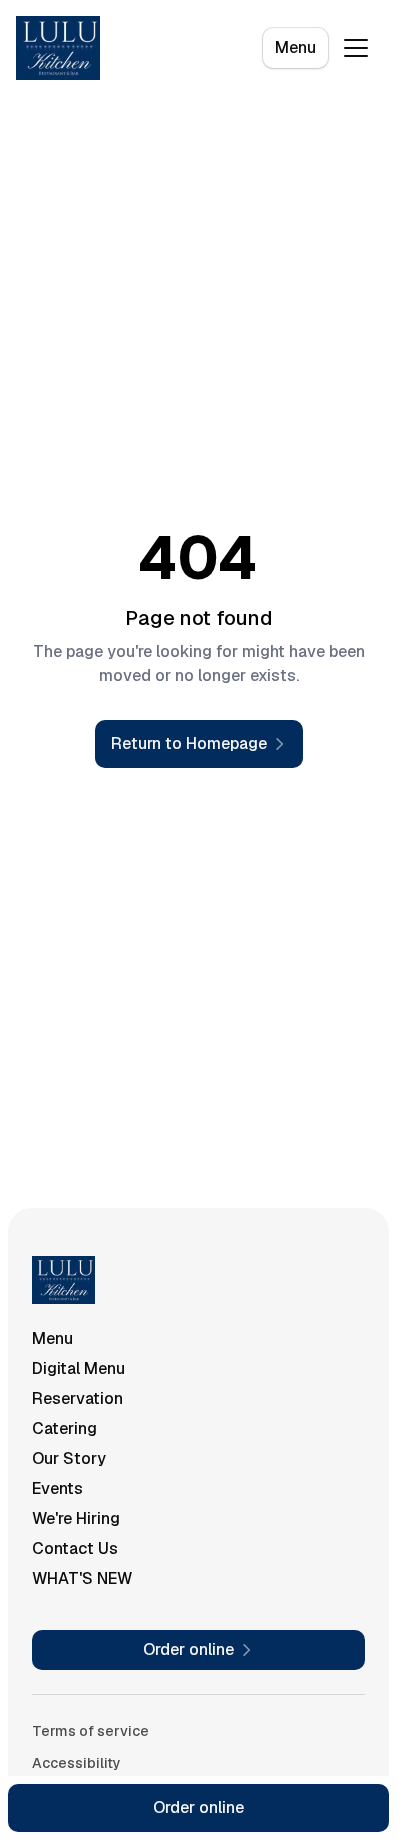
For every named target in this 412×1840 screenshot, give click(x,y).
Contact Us (75, 1548)
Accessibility (76, 1763)
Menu (295, 47)
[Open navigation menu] (356, 48)
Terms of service (90, 1731)
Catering (64, 1428)
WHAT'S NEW (82, 1578)
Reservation (77, 1398)
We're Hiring (76, 1518)
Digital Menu (78, 1368)
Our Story (69, 1458)
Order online (198, 1807)
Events (57, 1488)
